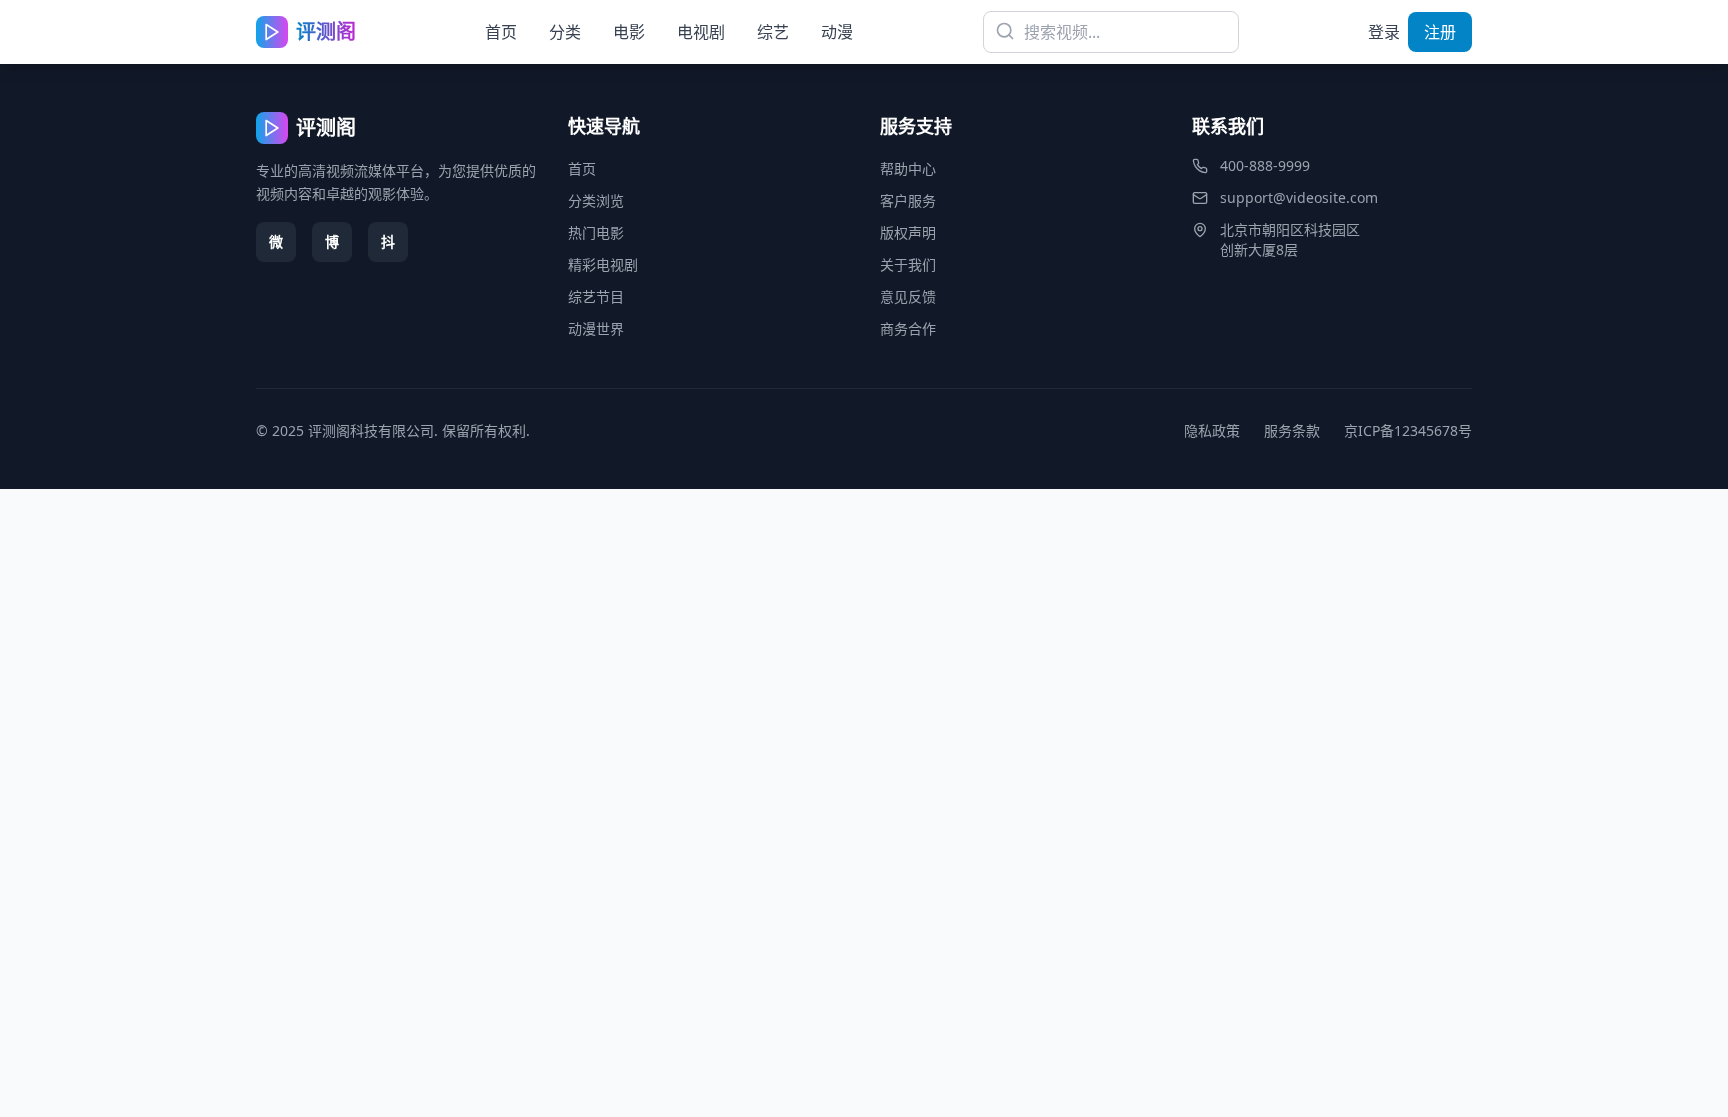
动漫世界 (596, 328)
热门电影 (596, 232)
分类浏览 (596, 200)
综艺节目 (596, 296)
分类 (565, 32)
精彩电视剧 (603, 264)
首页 (501, 32)
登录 (1384, 32)
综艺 (773, 32)
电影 (629, 32)
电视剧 (701, 32)
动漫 (837, 32)
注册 (1440, 32)
